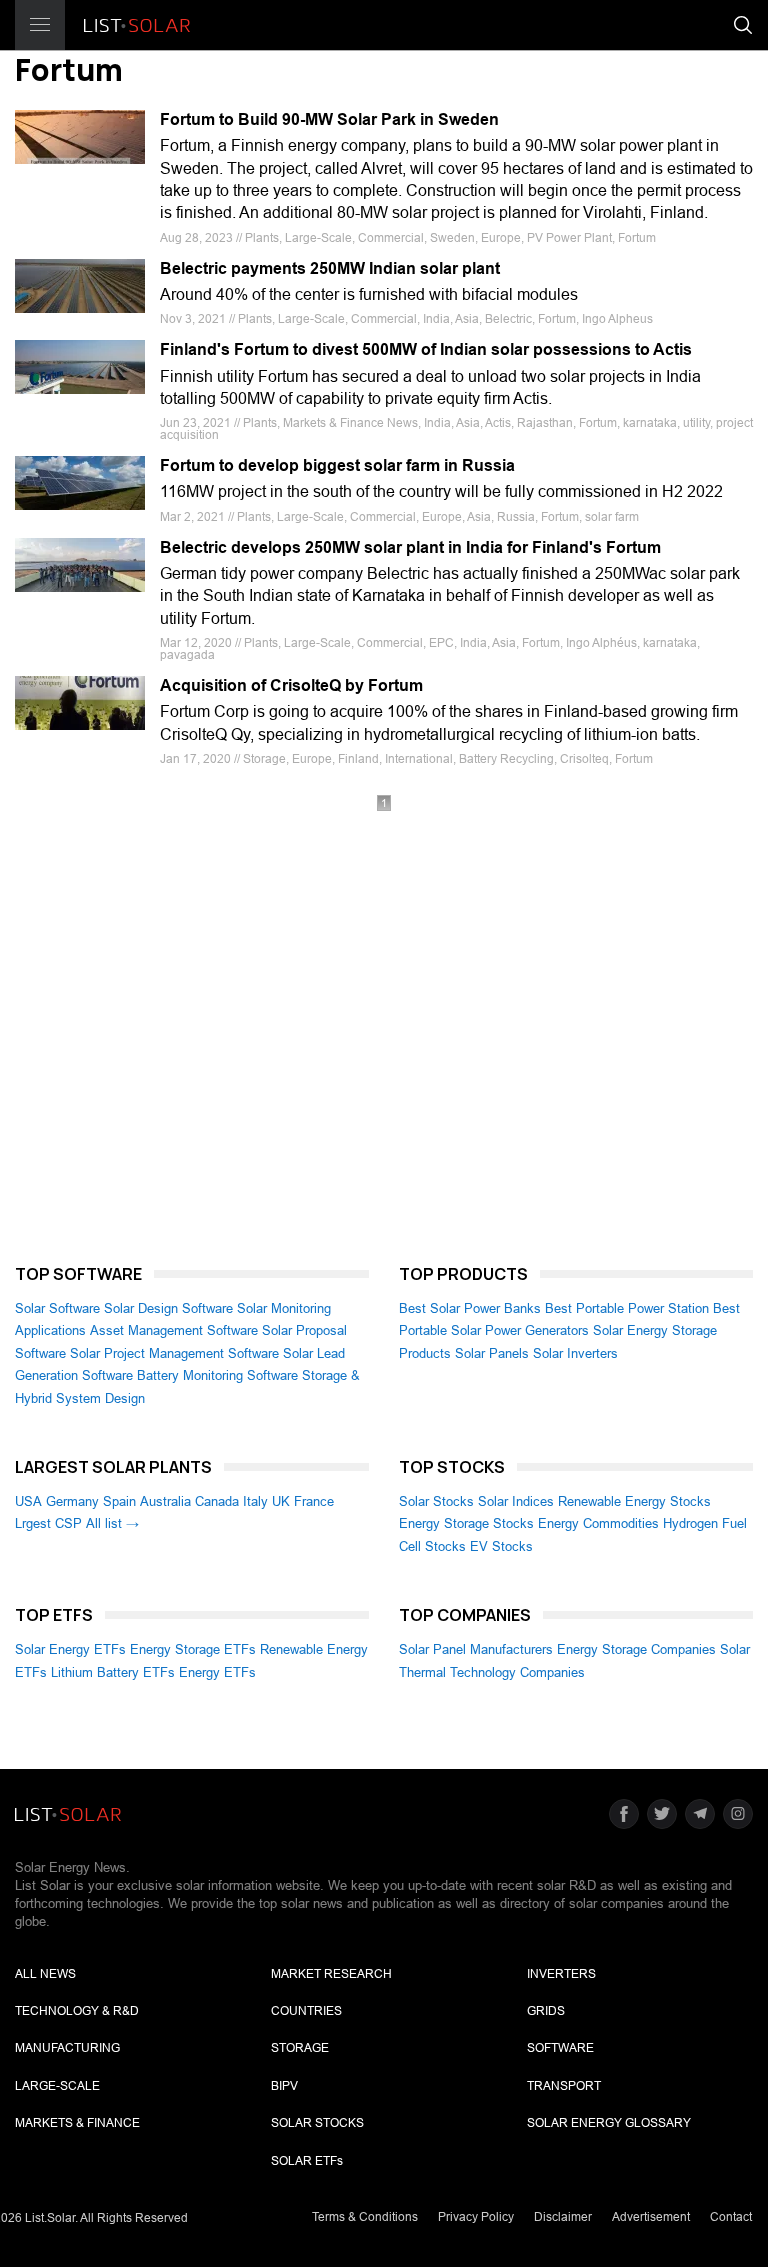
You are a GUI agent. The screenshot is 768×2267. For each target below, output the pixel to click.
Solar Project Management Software (174, 1353)
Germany (72, 1501)
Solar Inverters (575, 1353)
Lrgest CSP (48, 1523)
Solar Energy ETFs (70, 1649)
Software (560, 2048)
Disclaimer (563, 2217)
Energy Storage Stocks (466, 1523)
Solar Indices (516, 1501)
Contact (731, 2217)
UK (281, 1501)
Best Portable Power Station (627, 1308)
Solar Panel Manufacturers (476, 1649)
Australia (165, 1501)
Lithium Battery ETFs (113, 1672)
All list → (112, 1523)
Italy (255, 1501)
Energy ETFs (217, 1672)
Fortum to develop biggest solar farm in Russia (337, 465)
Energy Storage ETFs (193, 1649)
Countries (306, 2011)
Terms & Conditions (365, 2217)
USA (28, 1501)
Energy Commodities (598, 1523)
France (314, 1501)
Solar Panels (492, 1353)
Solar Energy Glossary (609, 2123)
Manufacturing (67, 2048)
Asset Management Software (174, 1330)
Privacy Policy (476, 2217)
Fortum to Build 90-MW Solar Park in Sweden (329, 119)
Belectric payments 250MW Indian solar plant (330, 268)
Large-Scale (57, 2086)
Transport (564, 2086)
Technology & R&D (77, 2011)
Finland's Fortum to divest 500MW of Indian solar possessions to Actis (426, 349)
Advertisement (651, 2217)
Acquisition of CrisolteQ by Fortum (291, 685)
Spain (119, 1501)
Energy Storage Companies (636, 1649)
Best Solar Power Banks (470, 1308)
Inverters (561, 1974)
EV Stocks (501, 1546)
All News (45, 1974)
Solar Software (57, 1308)
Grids (546, 2011)
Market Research (331, 1974)
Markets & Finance (77, 2123)
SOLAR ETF (307, 2161)
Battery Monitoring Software (217, 1375)
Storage (300, 2048)
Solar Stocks (436, 1501)
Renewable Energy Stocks (634, 1501)
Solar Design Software (168, 1308)
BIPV (284, 2086)
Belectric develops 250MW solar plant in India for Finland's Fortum (410, 547)
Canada (217, 1501)
